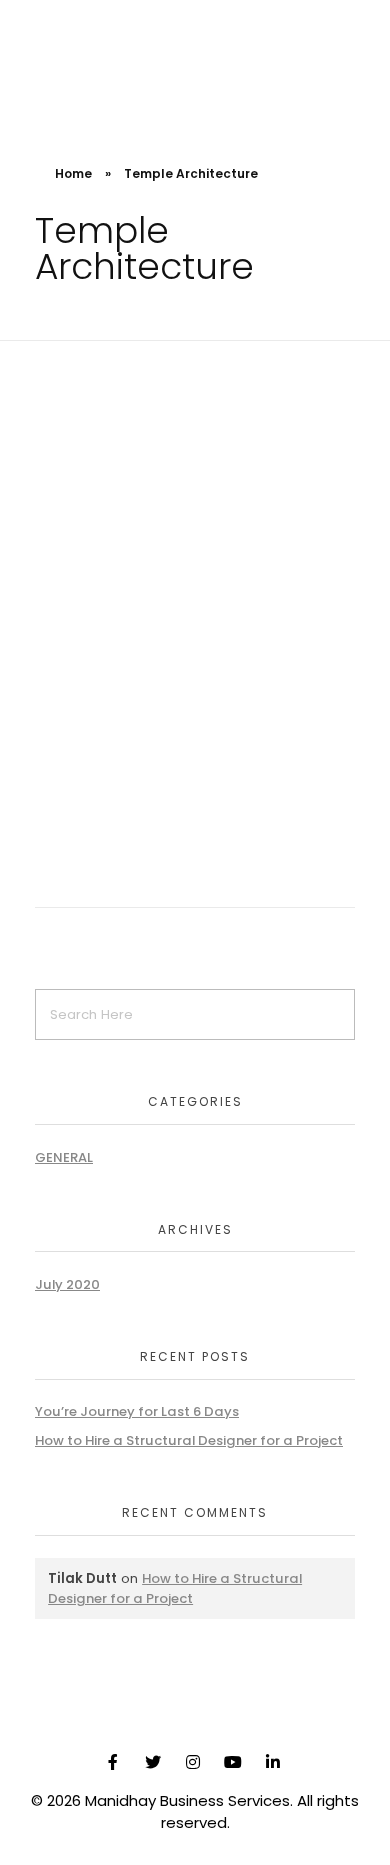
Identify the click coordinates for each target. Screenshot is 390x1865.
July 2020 (67, 1284)
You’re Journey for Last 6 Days (137, 1411)
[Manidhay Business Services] (70, 58)
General (64, 1157)
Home (73, 173)
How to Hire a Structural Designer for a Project (189, 1440)
